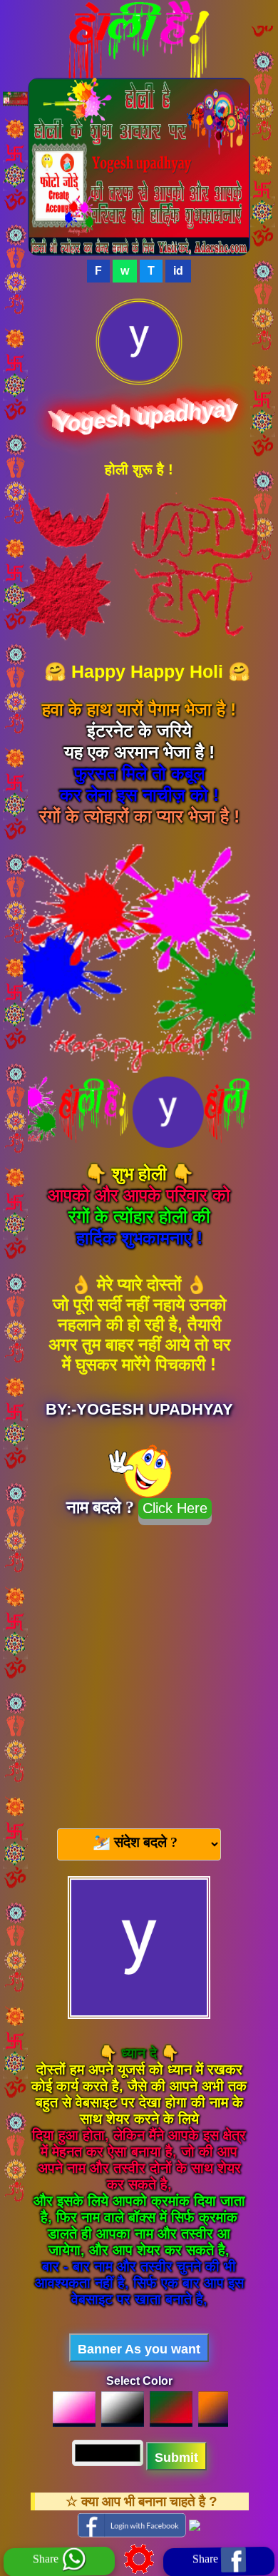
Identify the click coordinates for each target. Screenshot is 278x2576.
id (178, 271)
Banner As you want (139, 2349)
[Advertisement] (139, 1671)
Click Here (175, 1508)
